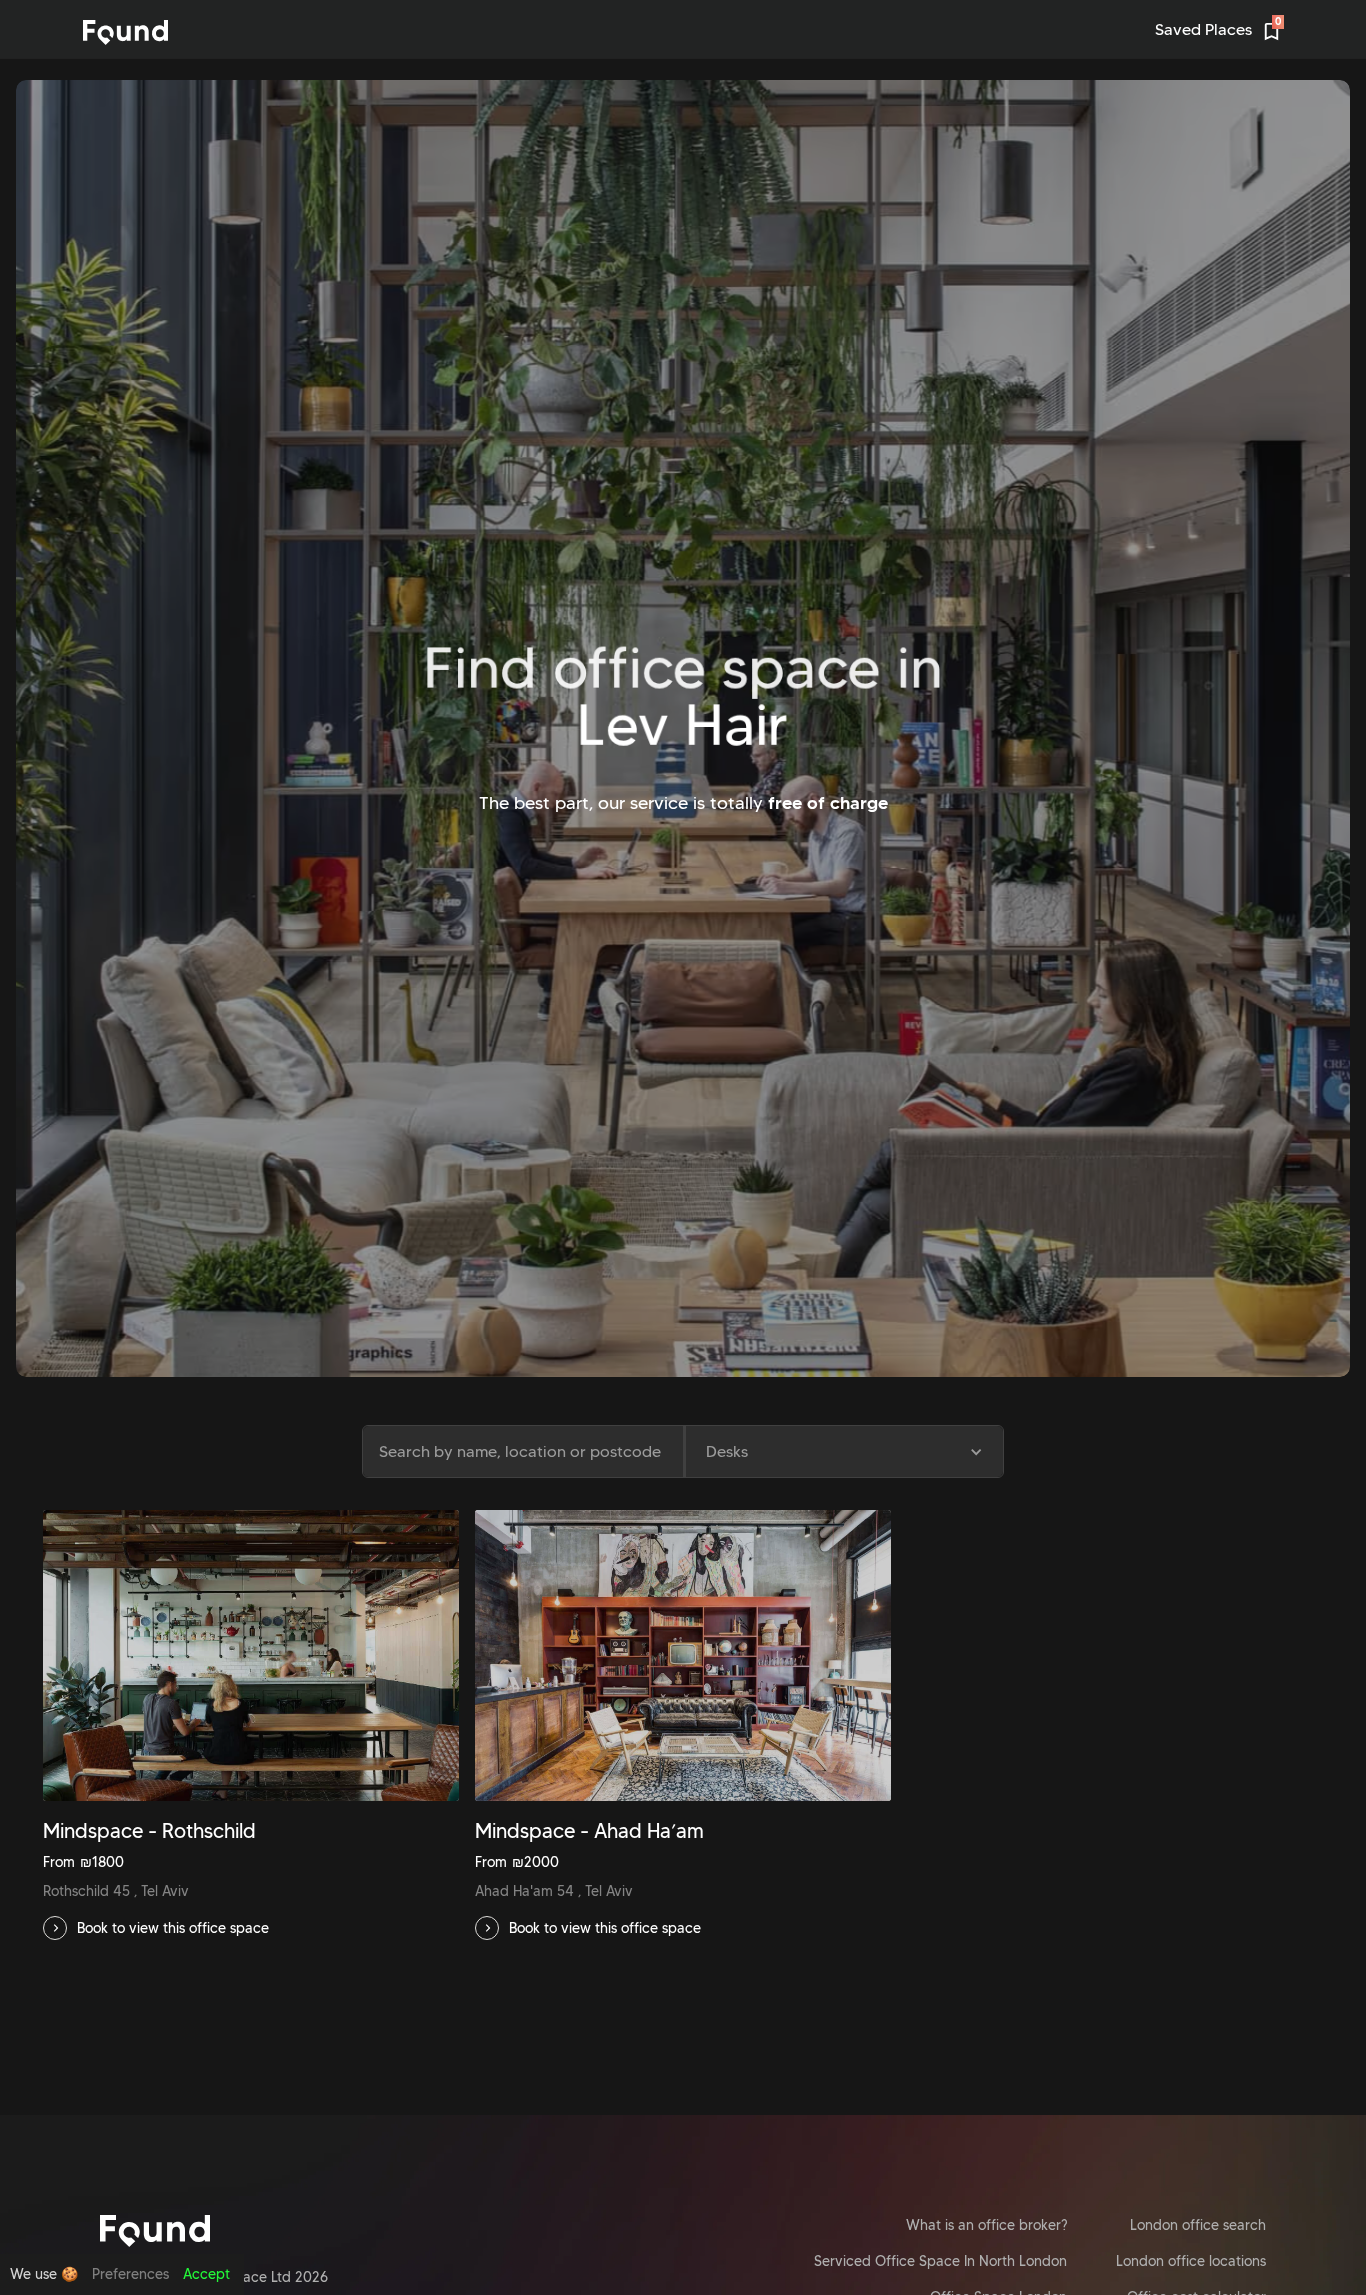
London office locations (1191, 2261)
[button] (843, 1451)
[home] (125, 32)
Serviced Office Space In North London (940, 2261)
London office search (1198, 2225)
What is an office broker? (986, 2225)
